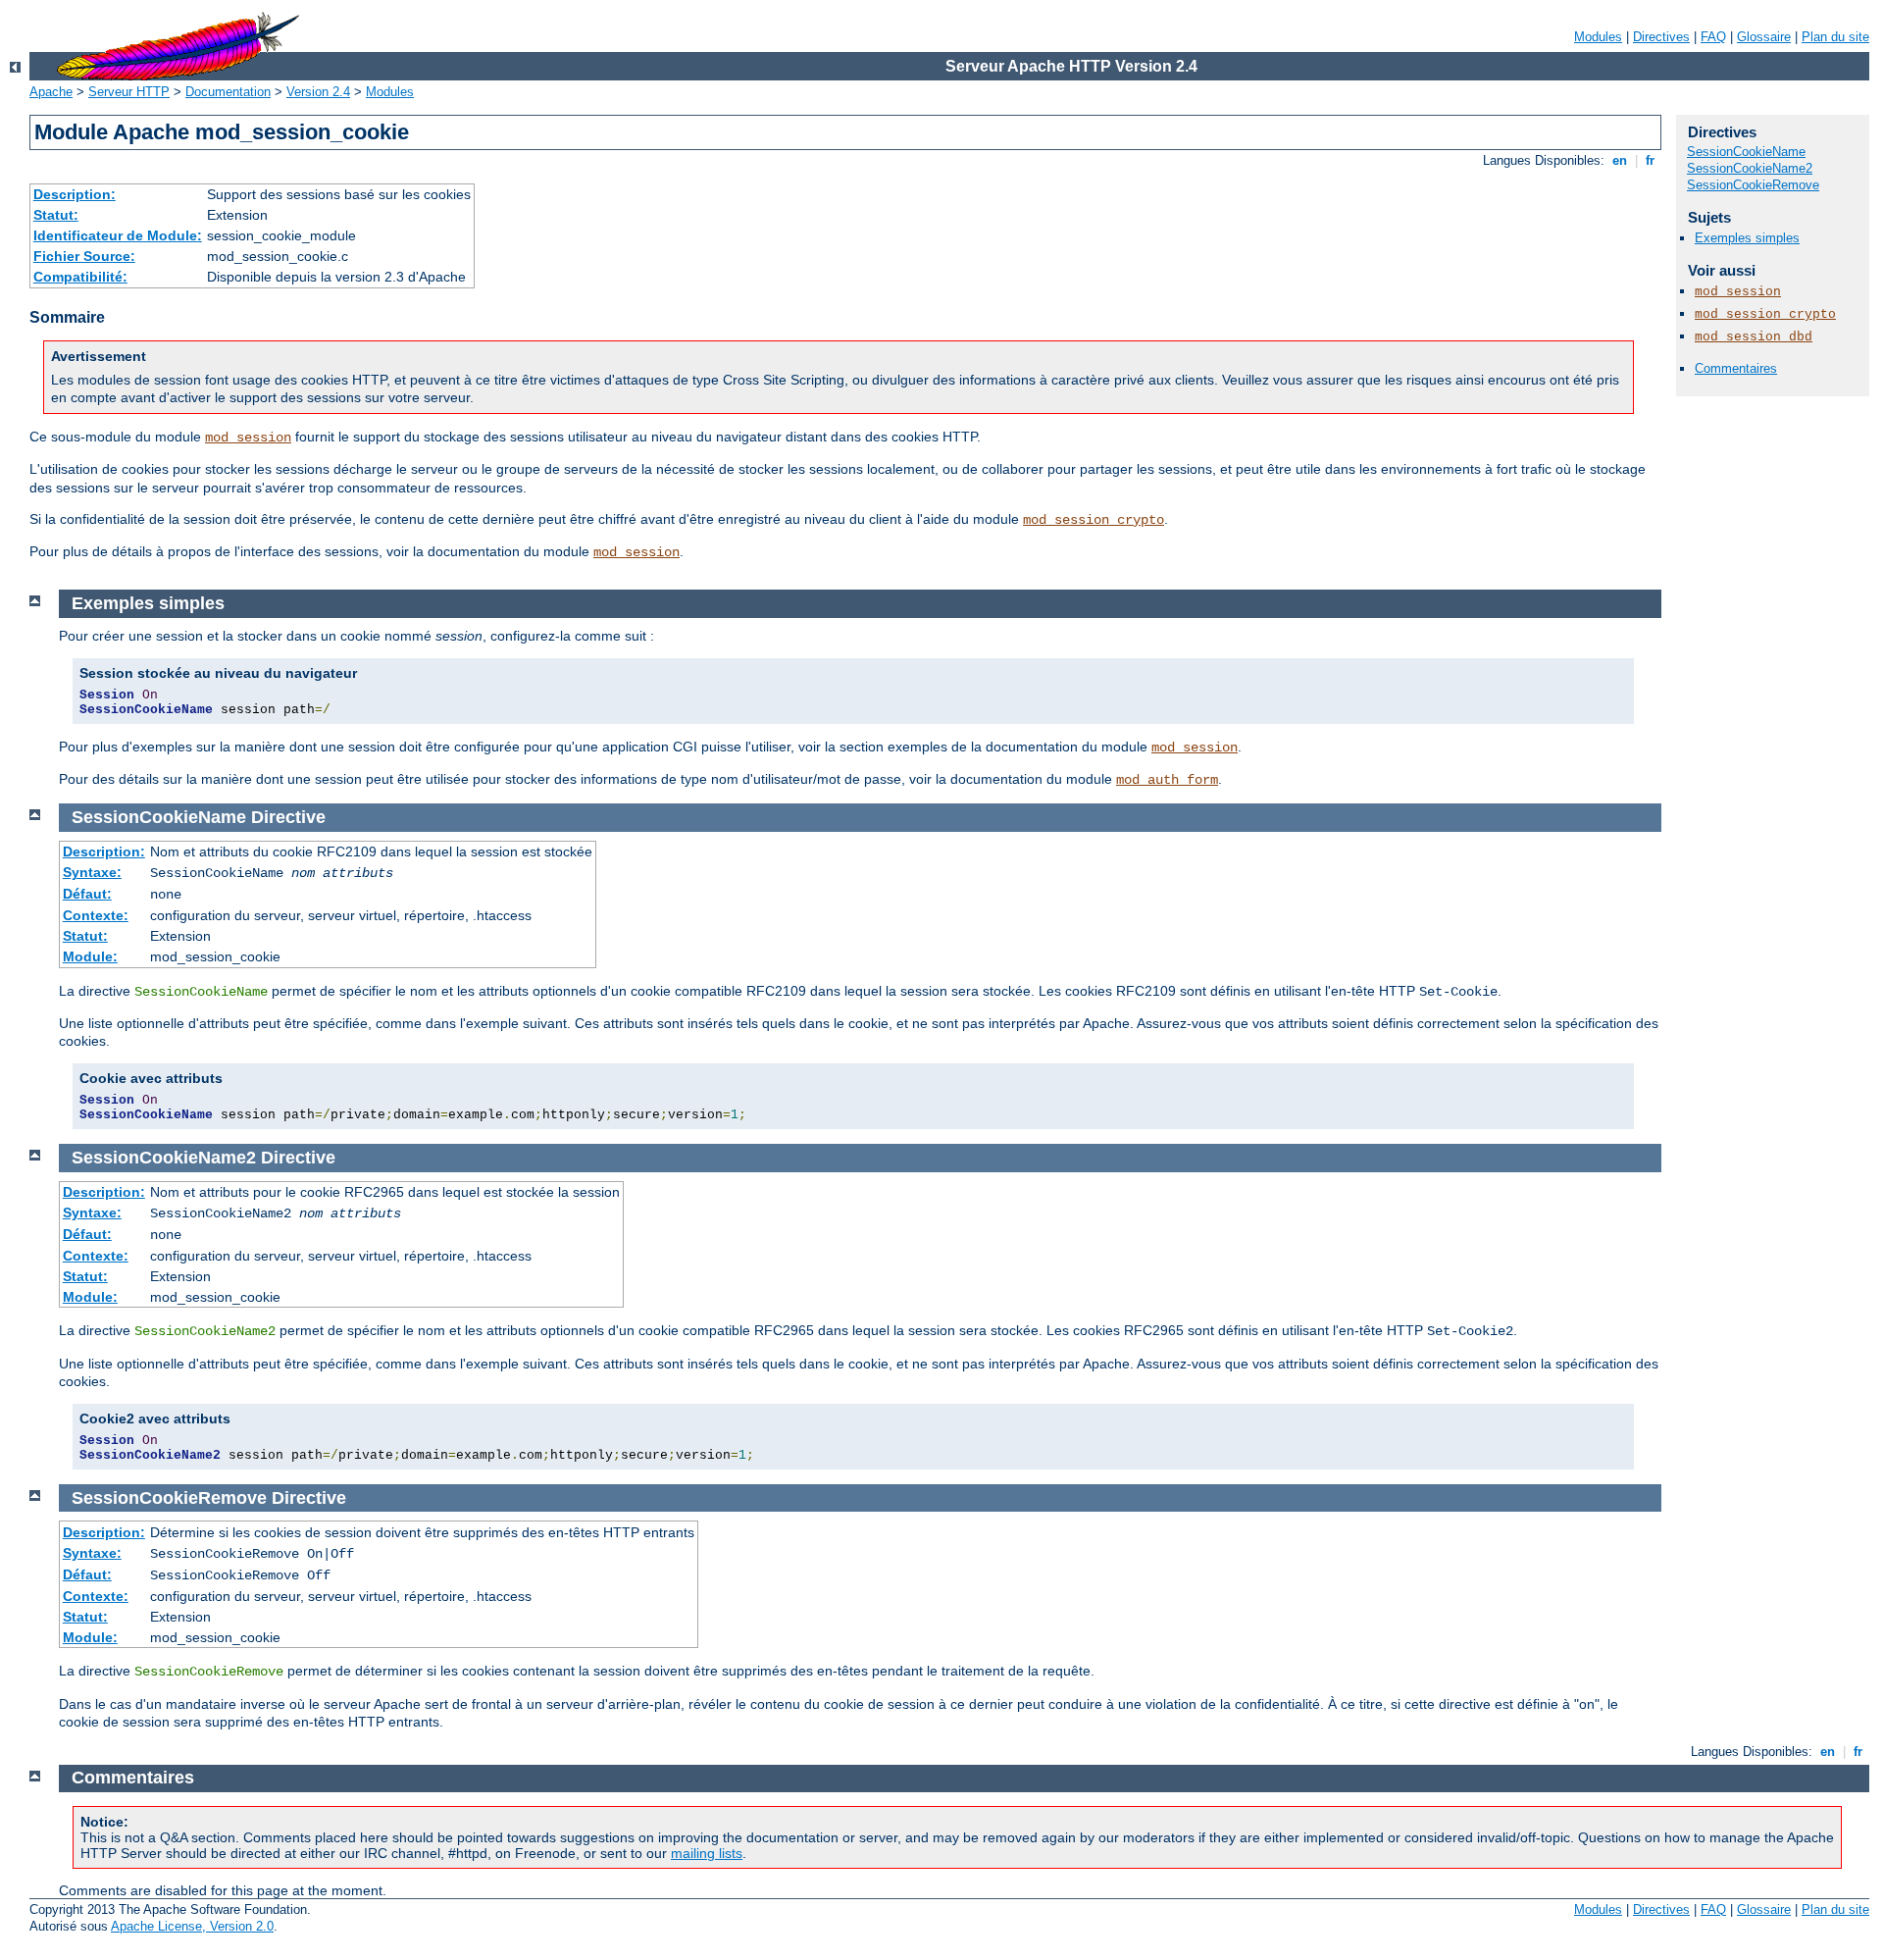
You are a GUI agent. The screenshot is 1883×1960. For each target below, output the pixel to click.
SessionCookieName (1746, 152)
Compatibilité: (80, 277)
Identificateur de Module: (118, 235)
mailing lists (707, 1853)
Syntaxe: (92, 872)
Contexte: (96, 915)
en (1620, 160)
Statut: (56, 215)
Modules (1598, 37)
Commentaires (1736, 368)
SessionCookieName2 (1750, 168)
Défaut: (87, 894)
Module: (90, 956)
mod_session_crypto (1094, 520)
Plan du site (1835, 37)
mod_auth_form (1167, 780)
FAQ (1713, 37)
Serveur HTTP (129, 92)
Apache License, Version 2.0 (192, 1926)
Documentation (228, 92)
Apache (51, 92)
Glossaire (1764, 37)
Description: (75, 194)
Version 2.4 (318, 92)
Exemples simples (1747, 238)
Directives (1661, 37)
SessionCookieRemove (1753, 185)
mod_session (248, 438)
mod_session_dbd (1754, 337)
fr (1650, 160)
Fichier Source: (84, 256)
